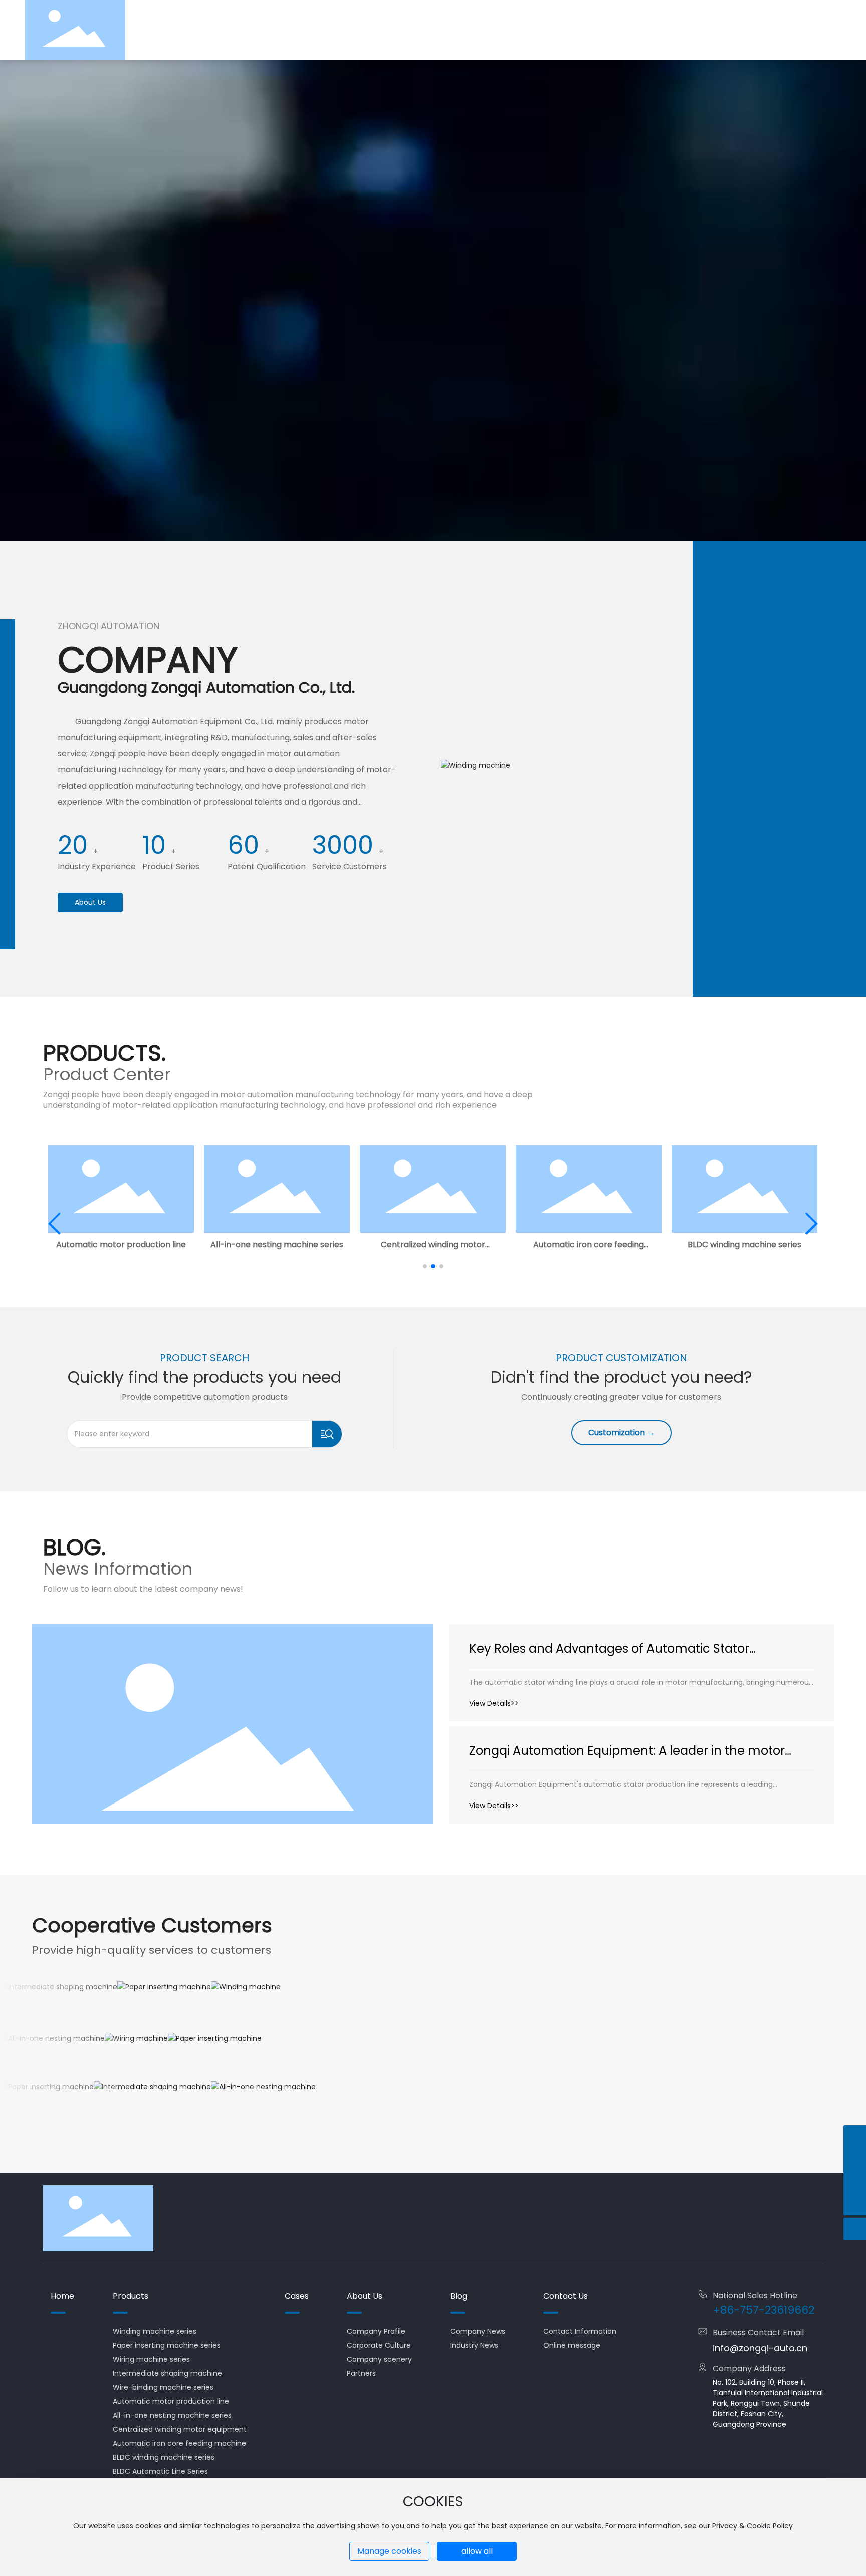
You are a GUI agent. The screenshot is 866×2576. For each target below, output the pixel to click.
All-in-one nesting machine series (277, 1245)
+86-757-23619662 (764, 2310)
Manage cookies (389, 2551)
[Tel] (855, 2159)
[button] (425, 1266)
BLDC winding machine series (744, 1245)
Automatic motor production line (121, 1245)
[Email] (855, 2181)
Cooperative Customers (152, 1925)
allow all (477, 2551)
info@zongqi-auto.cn (760, 2348)
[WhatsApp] (855, 2136)
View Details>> (494, 1703)
